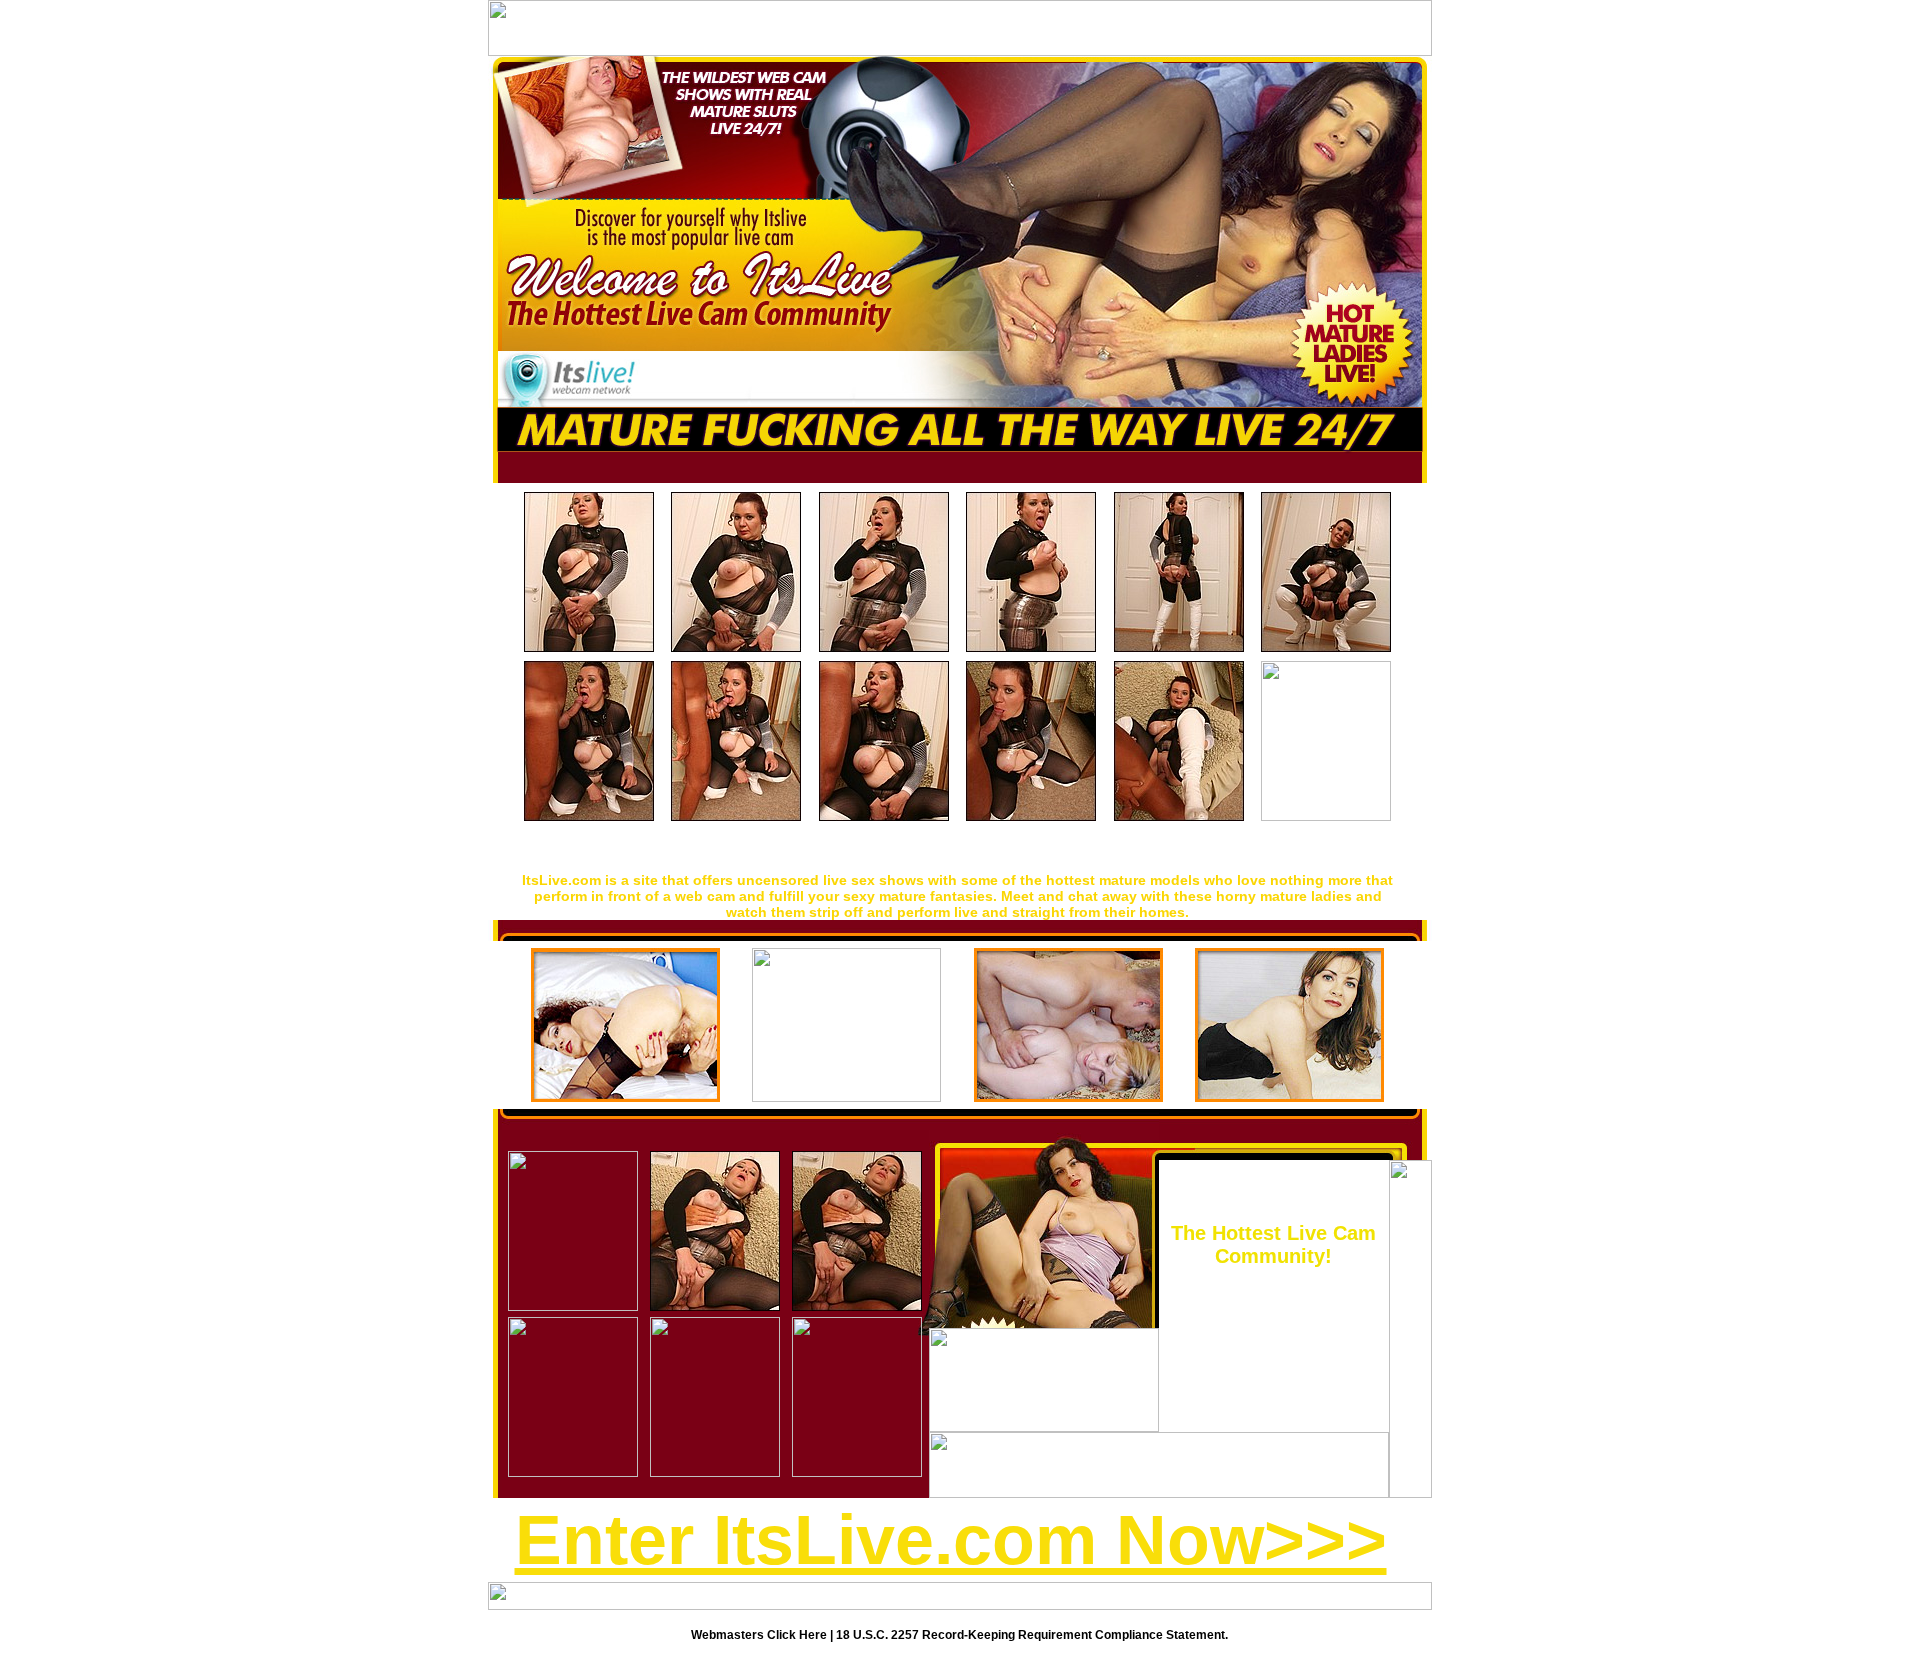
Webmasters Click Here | (763, 1635)
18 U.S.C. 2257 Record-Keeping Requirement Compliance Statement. (1032, 1635)
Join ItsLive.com (1274, 1205)
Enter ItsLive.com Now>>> (951, 1540)
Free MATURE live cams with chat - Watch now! (957, 850)
